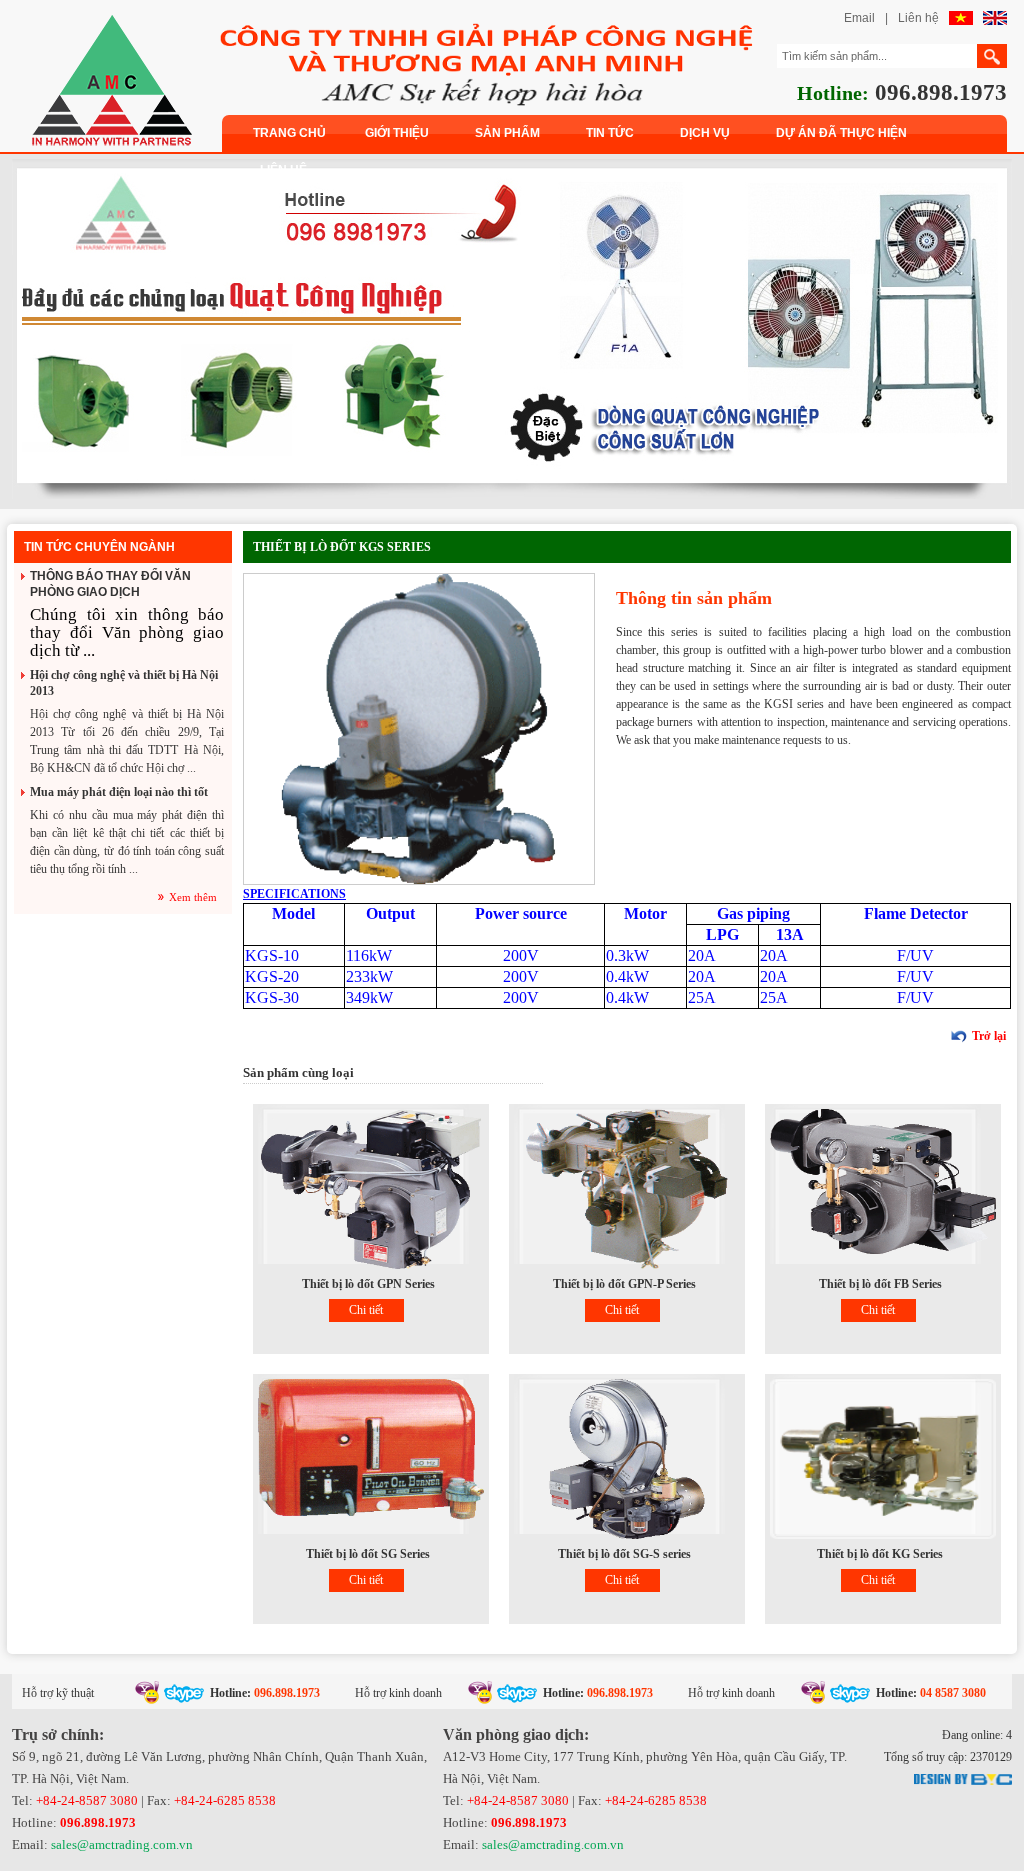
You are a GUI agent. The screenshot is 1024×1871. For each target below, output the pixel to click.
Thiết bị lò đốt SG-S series (624, 1554)
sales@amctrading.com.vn (122, 1844)
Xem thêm (193, 897)
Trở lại (989, 1036)
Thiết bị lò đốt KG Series (880, 1554)
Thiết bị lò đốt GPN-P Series (624, 1284)
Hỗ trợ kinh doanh (398, 1693)
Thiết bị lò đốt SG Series (368, 1554)
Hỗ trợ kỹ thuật (58, 1693)
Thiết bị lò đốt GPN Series (368, 1284)
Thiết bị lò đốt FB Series (880, 1284)
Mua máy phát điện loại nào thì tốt (119, 792)
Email (859, 18)
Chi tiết (366, 1310)
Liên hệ (918, 18)
